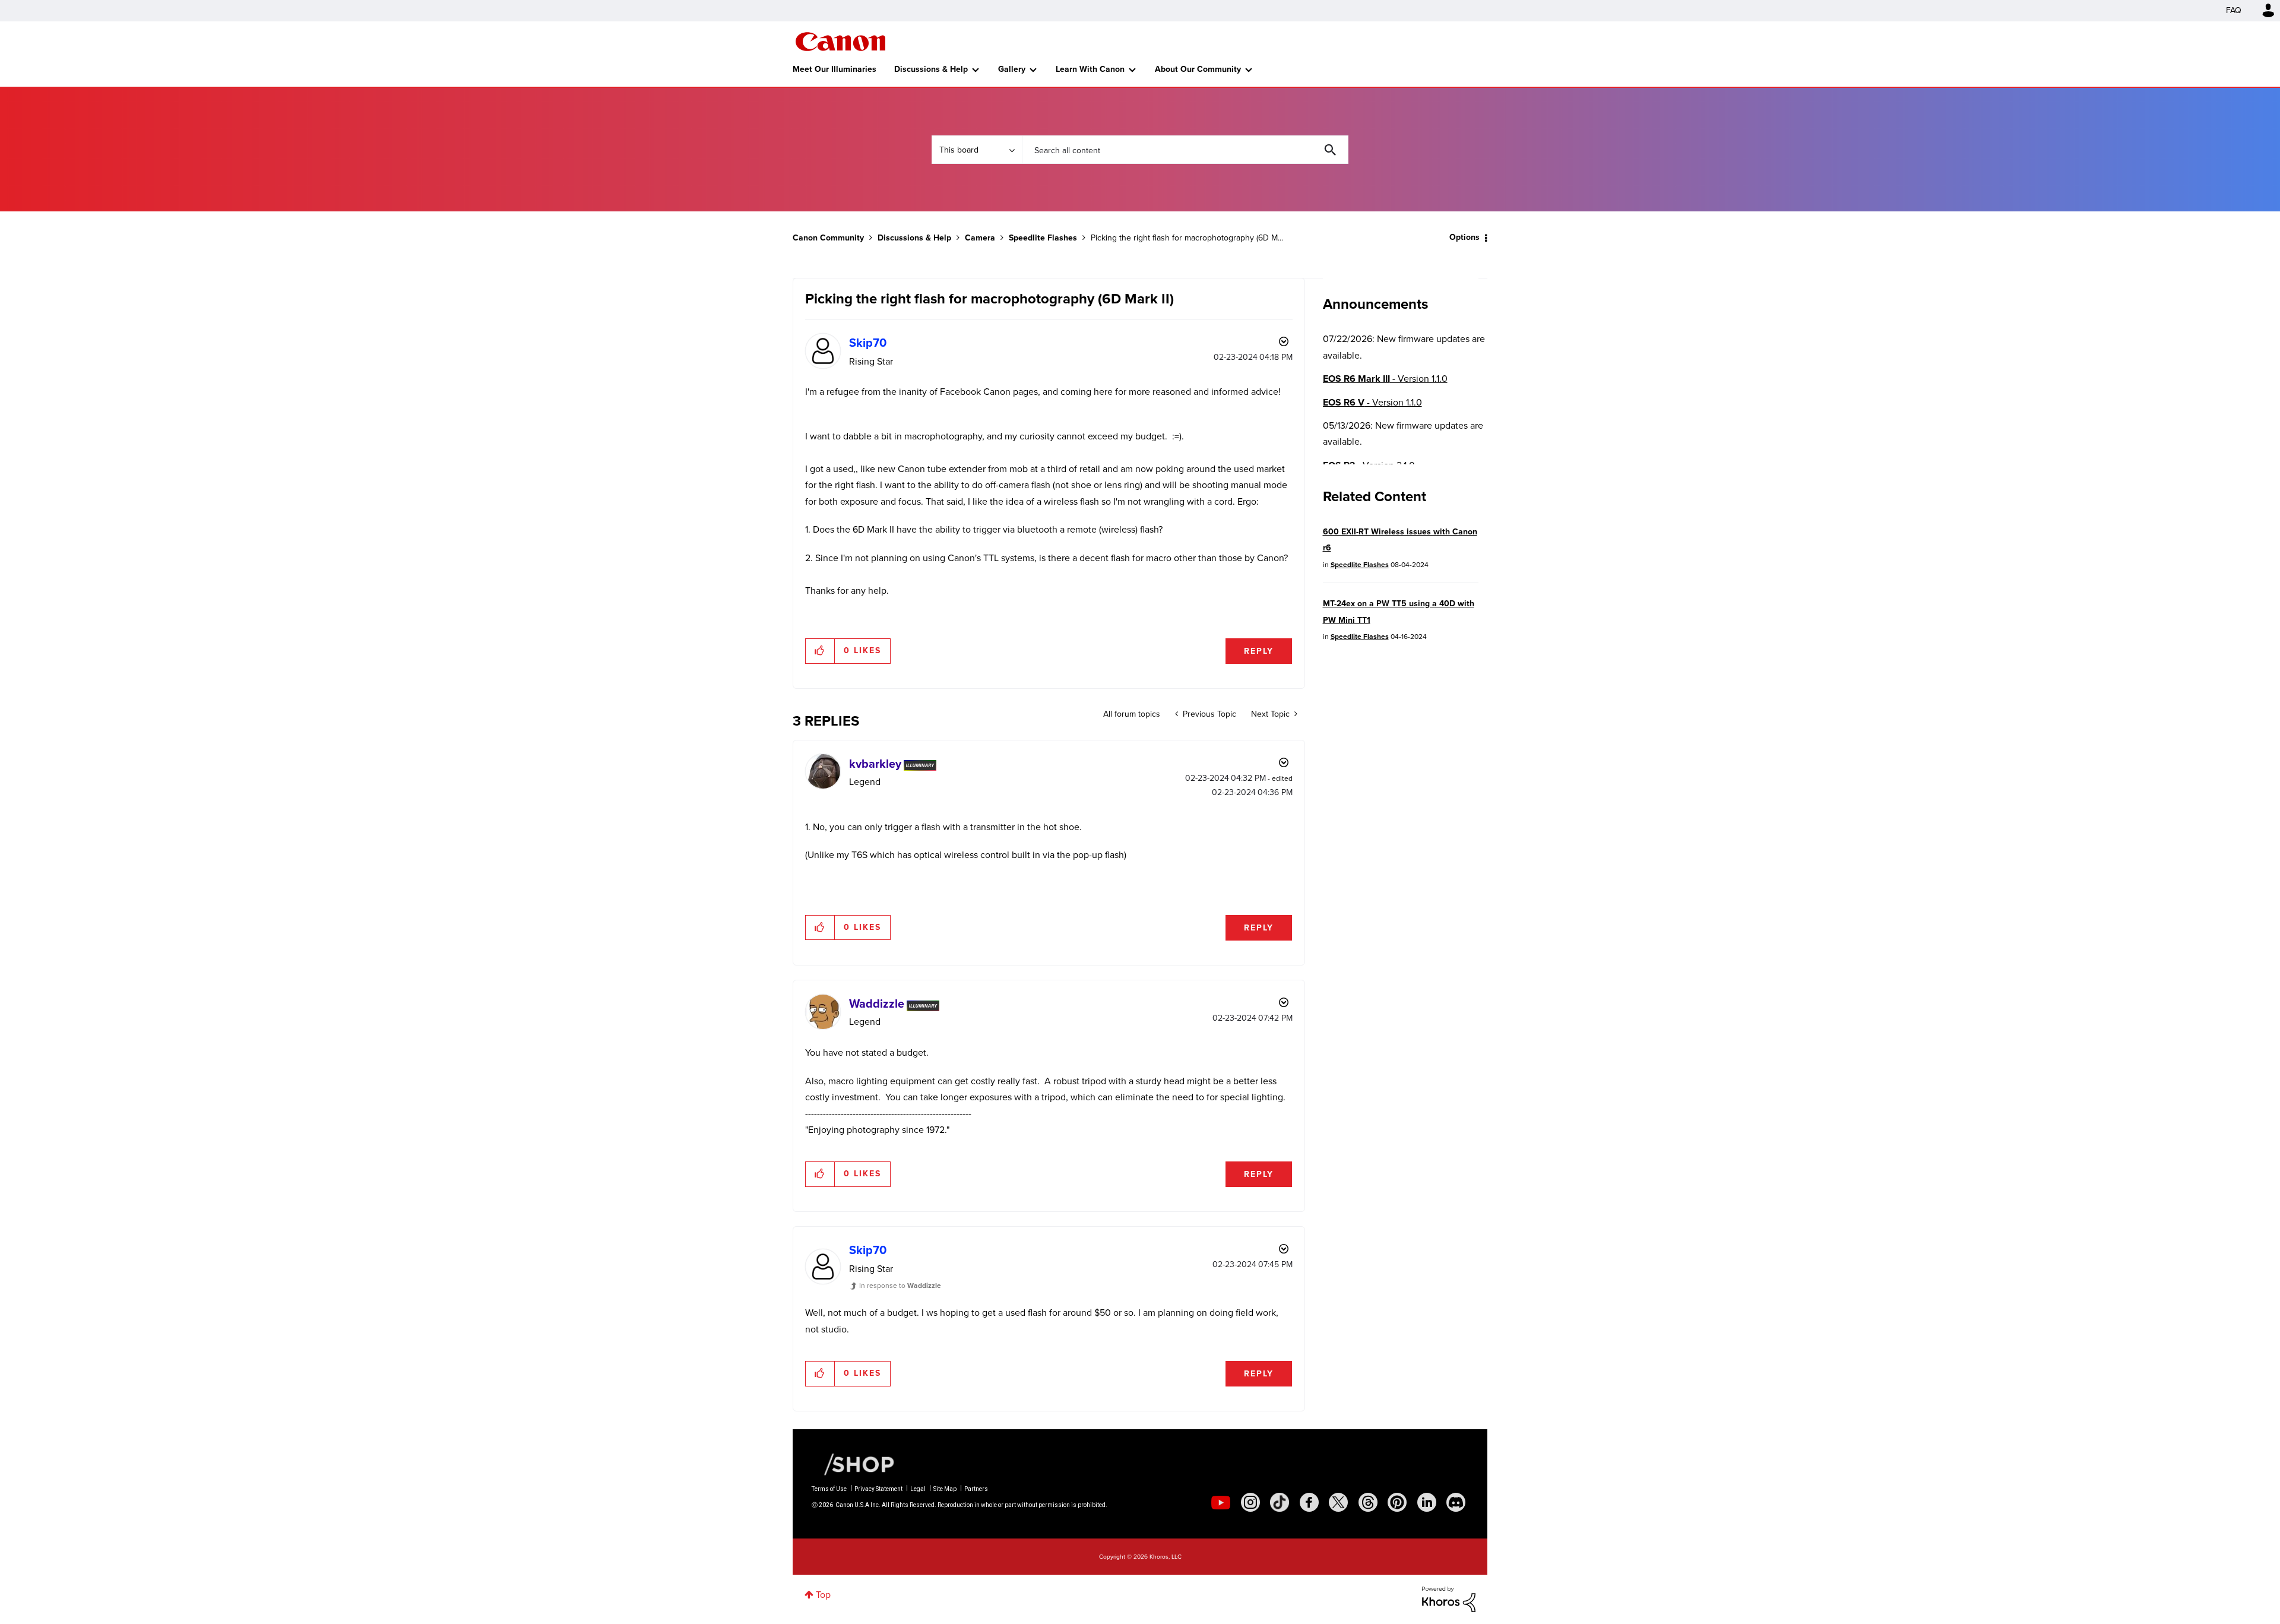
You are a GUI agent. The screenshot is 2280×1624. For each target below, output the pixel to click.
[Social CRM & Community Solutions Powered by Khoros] (1449, 1598)
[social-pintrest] (1397, 1502)
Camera (980, 238)
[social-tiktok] (1280, 1502)
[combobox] (1185, 150)
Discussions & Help (931, 69)
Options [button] (1464, 237)
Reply (1259, 651)
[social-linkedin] (1427, 1502)
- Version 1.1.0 (1385, 379)
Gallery (1012, 69)
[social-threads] (1368, 1502)
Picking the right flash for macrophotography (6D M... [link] (1187, 238)
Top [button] (823, 1595)
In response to (900, 1286)
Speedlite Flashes (1043, 238)
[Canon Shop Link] (853, 1464)
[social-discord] (1456, 1502)
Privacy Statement (878, 1489)
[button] (820, 651)
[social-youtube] (1221, 1502)
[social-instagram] (1250, 1502)
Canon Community (840, 42)
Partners (976, 1489)
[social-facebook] (1309, 1502)
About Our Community (1198, 69)
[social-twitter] (1338, 1502)
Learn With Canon (1090, 69)
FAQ (2234, 10)
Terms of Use (829, 1489)
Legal (918, 1489)
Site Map (945, 1489)
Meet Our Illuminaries (835, 69)
